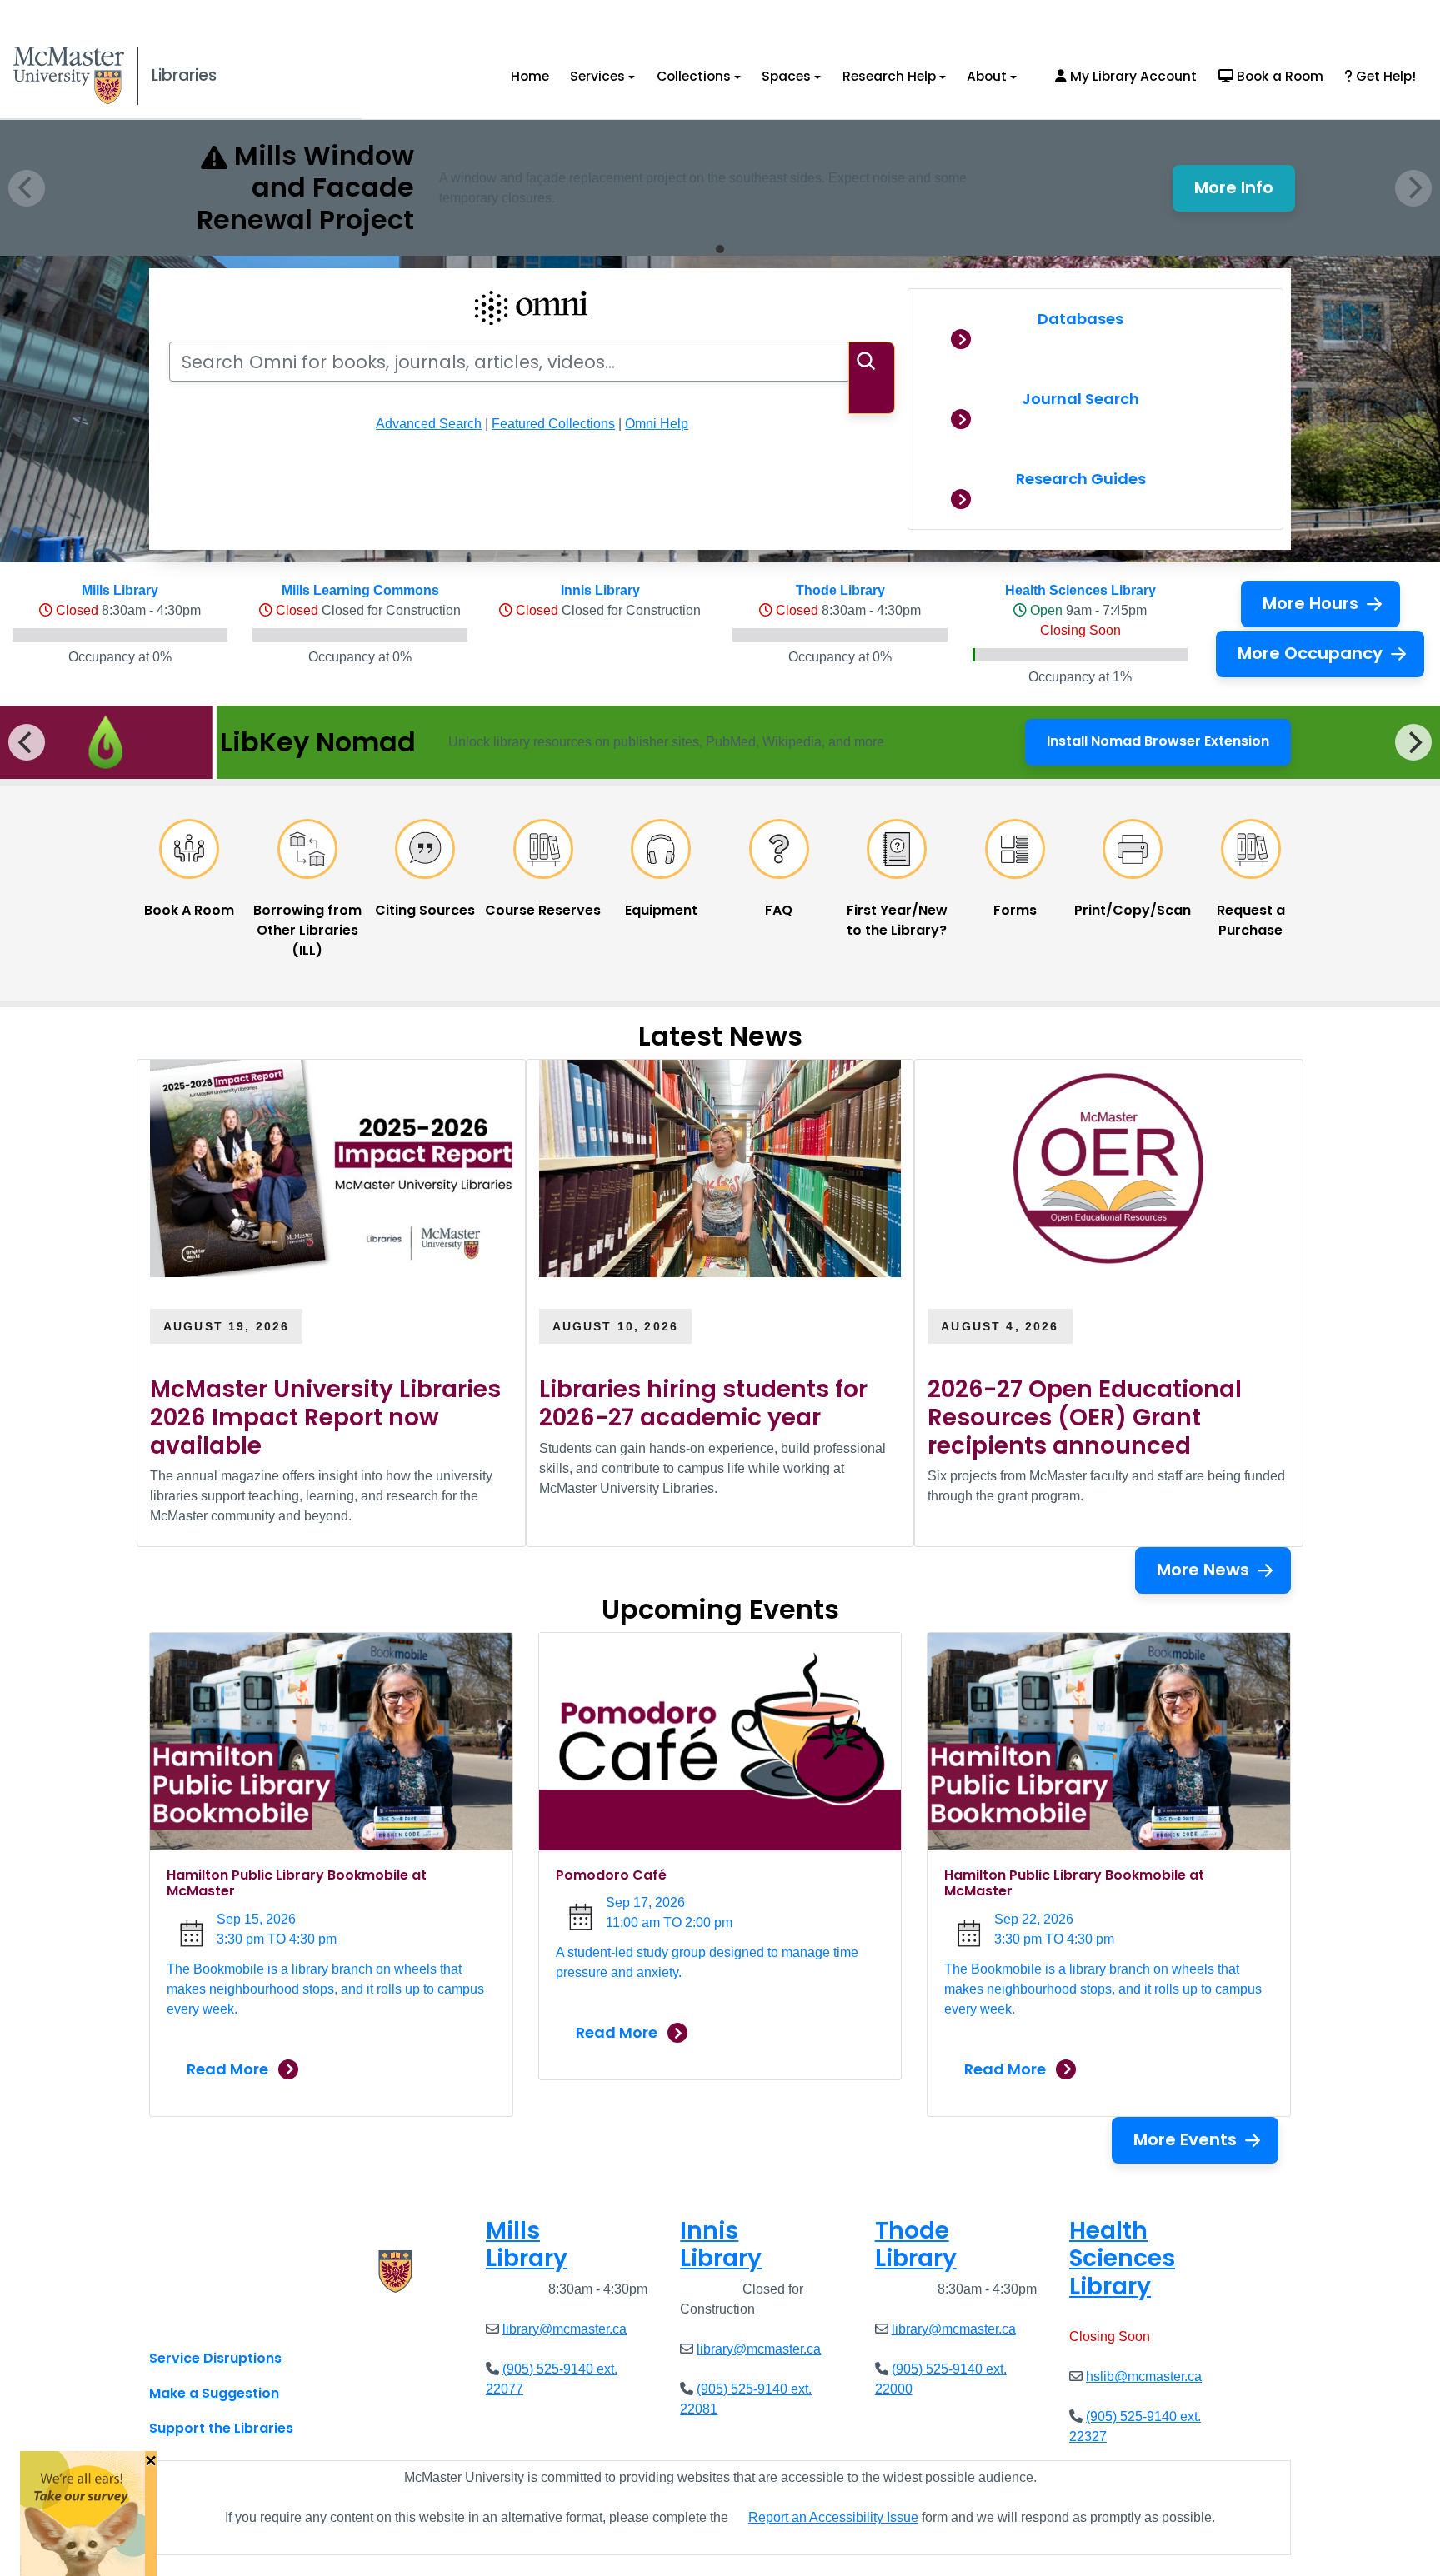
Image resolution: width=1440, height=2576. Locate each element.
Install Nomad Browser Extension (1158, 746)
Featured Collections (553, 424)
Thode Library (840, 590)
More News (1203, 1570)
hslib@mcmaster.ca (1144, 2376)
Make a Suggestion (214, 2393)
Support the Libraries (221, 2428)
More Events (1185, 2139)
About (987, 76)
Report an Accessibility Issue (833, 2517)
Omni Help (657, 424)
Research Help (889, 76)
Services (597, 76)
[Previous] (27, 742)
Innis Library (600, 590)
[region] (720, 742)
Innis (721, 2245)
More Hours (1310, 603)
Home (530, 76)
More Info (1245, 192)
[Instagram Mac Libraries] (205, 2321)
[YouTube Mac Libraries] (227, 2321)
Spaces (786, 76)
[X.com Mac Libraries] (183, 2321)
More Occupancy (1310, 653)
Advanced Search (429, 424)
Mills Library (120, 590)
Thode (916, 2245)
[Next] (1413, 742)
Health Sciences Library (1080, 590)
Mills (527, 2245)
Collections (694, 76)
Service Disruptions (215, 2358)
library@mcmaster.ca (565, 2329)
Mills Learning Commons (360, 590)
